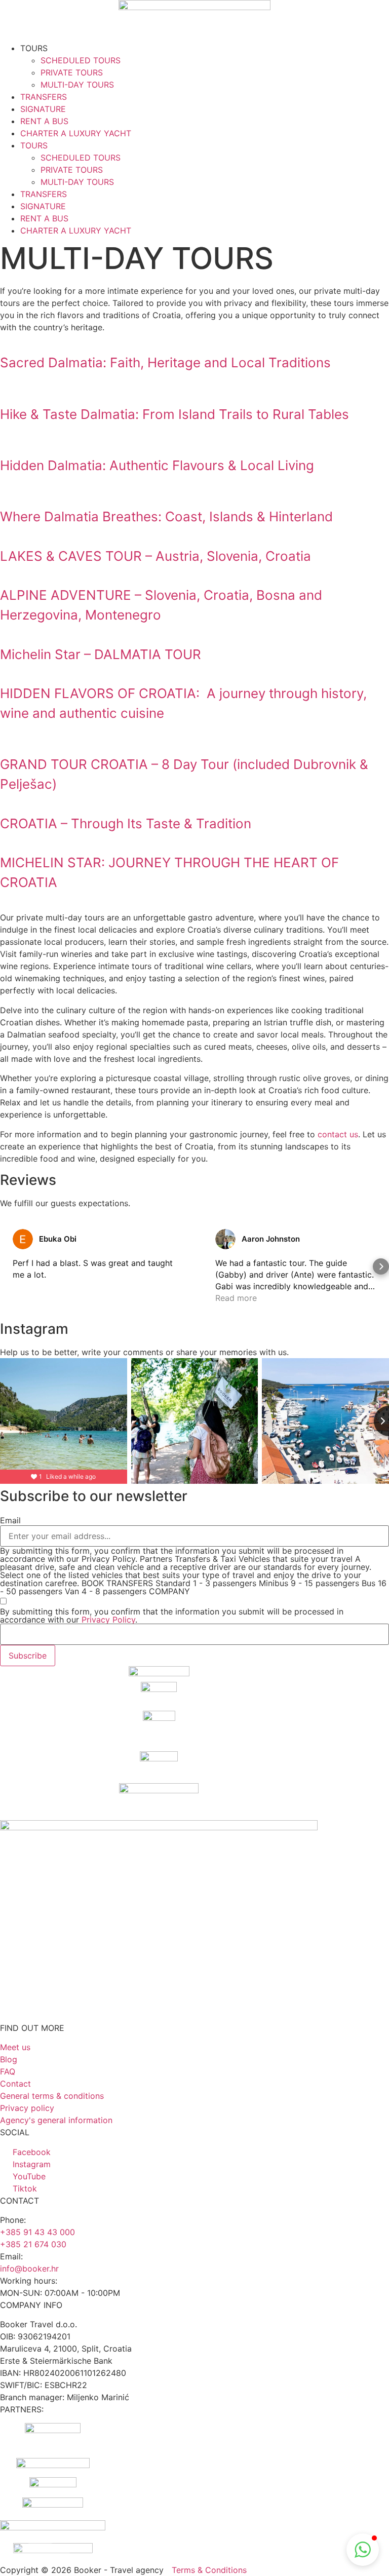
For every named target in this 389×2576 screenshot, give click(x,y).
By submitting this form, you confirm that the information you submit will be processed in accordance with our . (172, 1616)
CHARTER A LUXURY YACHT (76, 133)
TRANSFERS (44, 97)
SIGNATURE (43, 109)
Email (10, 1520)
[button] (8, 1266)
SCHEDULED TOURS (81, 60)
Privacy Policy (108, 1620)
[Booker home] (194, 21)
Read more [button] (236, 1298)
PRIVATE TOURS (72, 72)
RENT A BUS (44, 121)
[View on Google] (23, 1239)
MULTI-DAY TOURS (77, 85)
